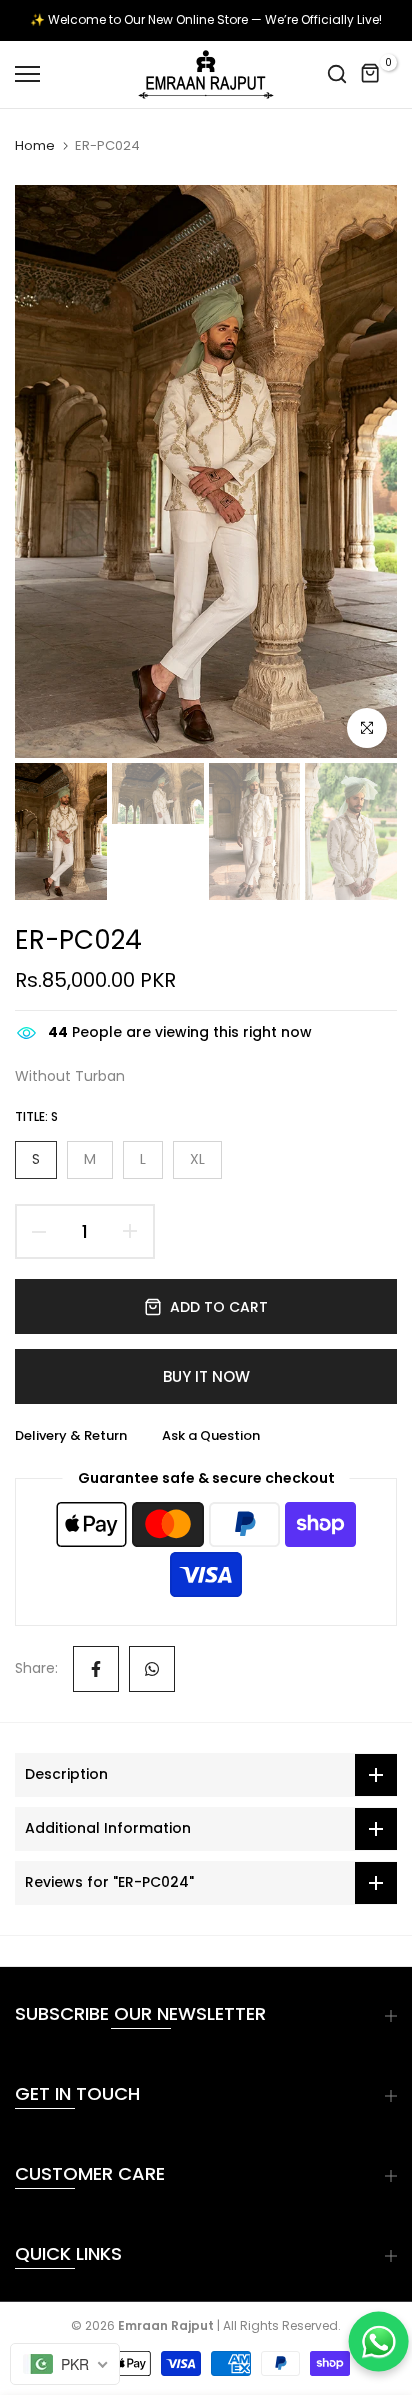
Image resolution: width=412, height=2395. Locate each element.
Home (35, 146)
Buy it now (206, 1376)
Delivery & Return (71, 1435)
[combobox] (65, 2364)
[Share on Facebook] (96, 1669)
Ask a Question (211, 1435)
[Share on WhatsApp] (152, 1669)
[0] (371, 74)
